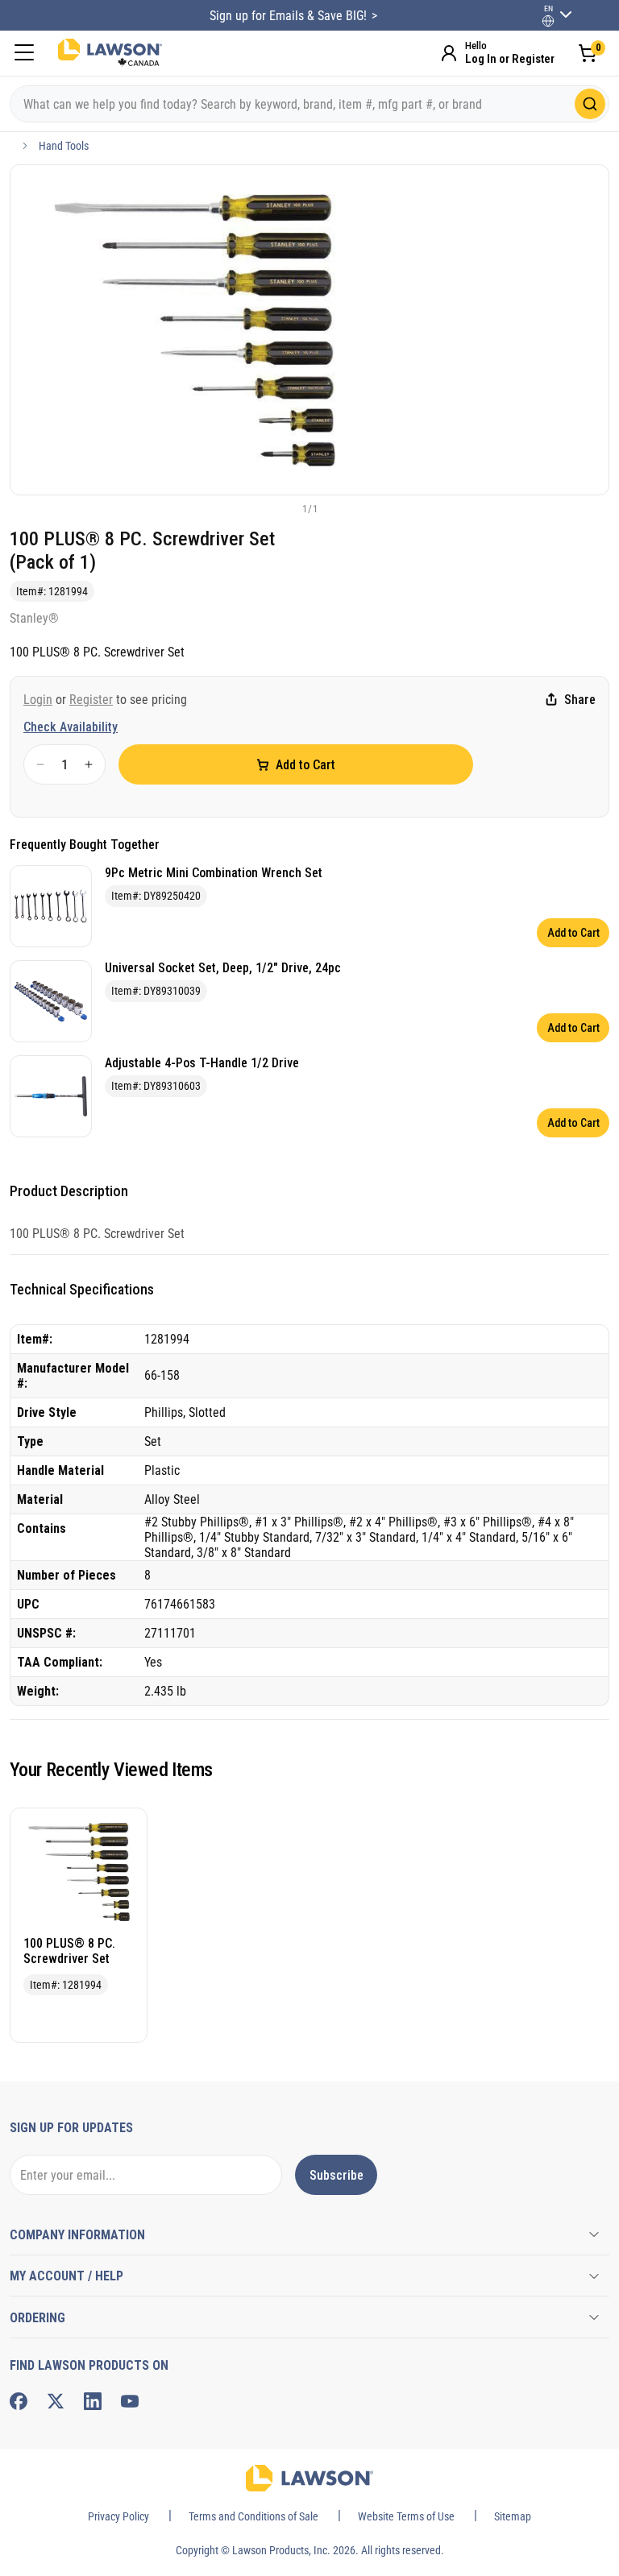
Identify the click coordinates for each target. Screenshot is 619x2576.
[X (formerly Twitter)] (56, 2401)
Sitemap (513, 2516)
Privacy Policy (118, 2516)
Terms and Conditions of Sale (253, 2516)
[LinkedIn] (93, 2401)
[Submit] (590, 104)
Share (580, 700)
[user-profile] (548, 21)
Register (91, 700)
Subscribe (337, 2175)
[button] (283, 508)
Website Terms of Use (406, 2516)
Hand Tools (64, 146)
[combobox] (309, 104)
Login (38, 700)
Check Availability (71, 727)
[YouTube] (130, 2401)
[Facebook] (19, 2401)
